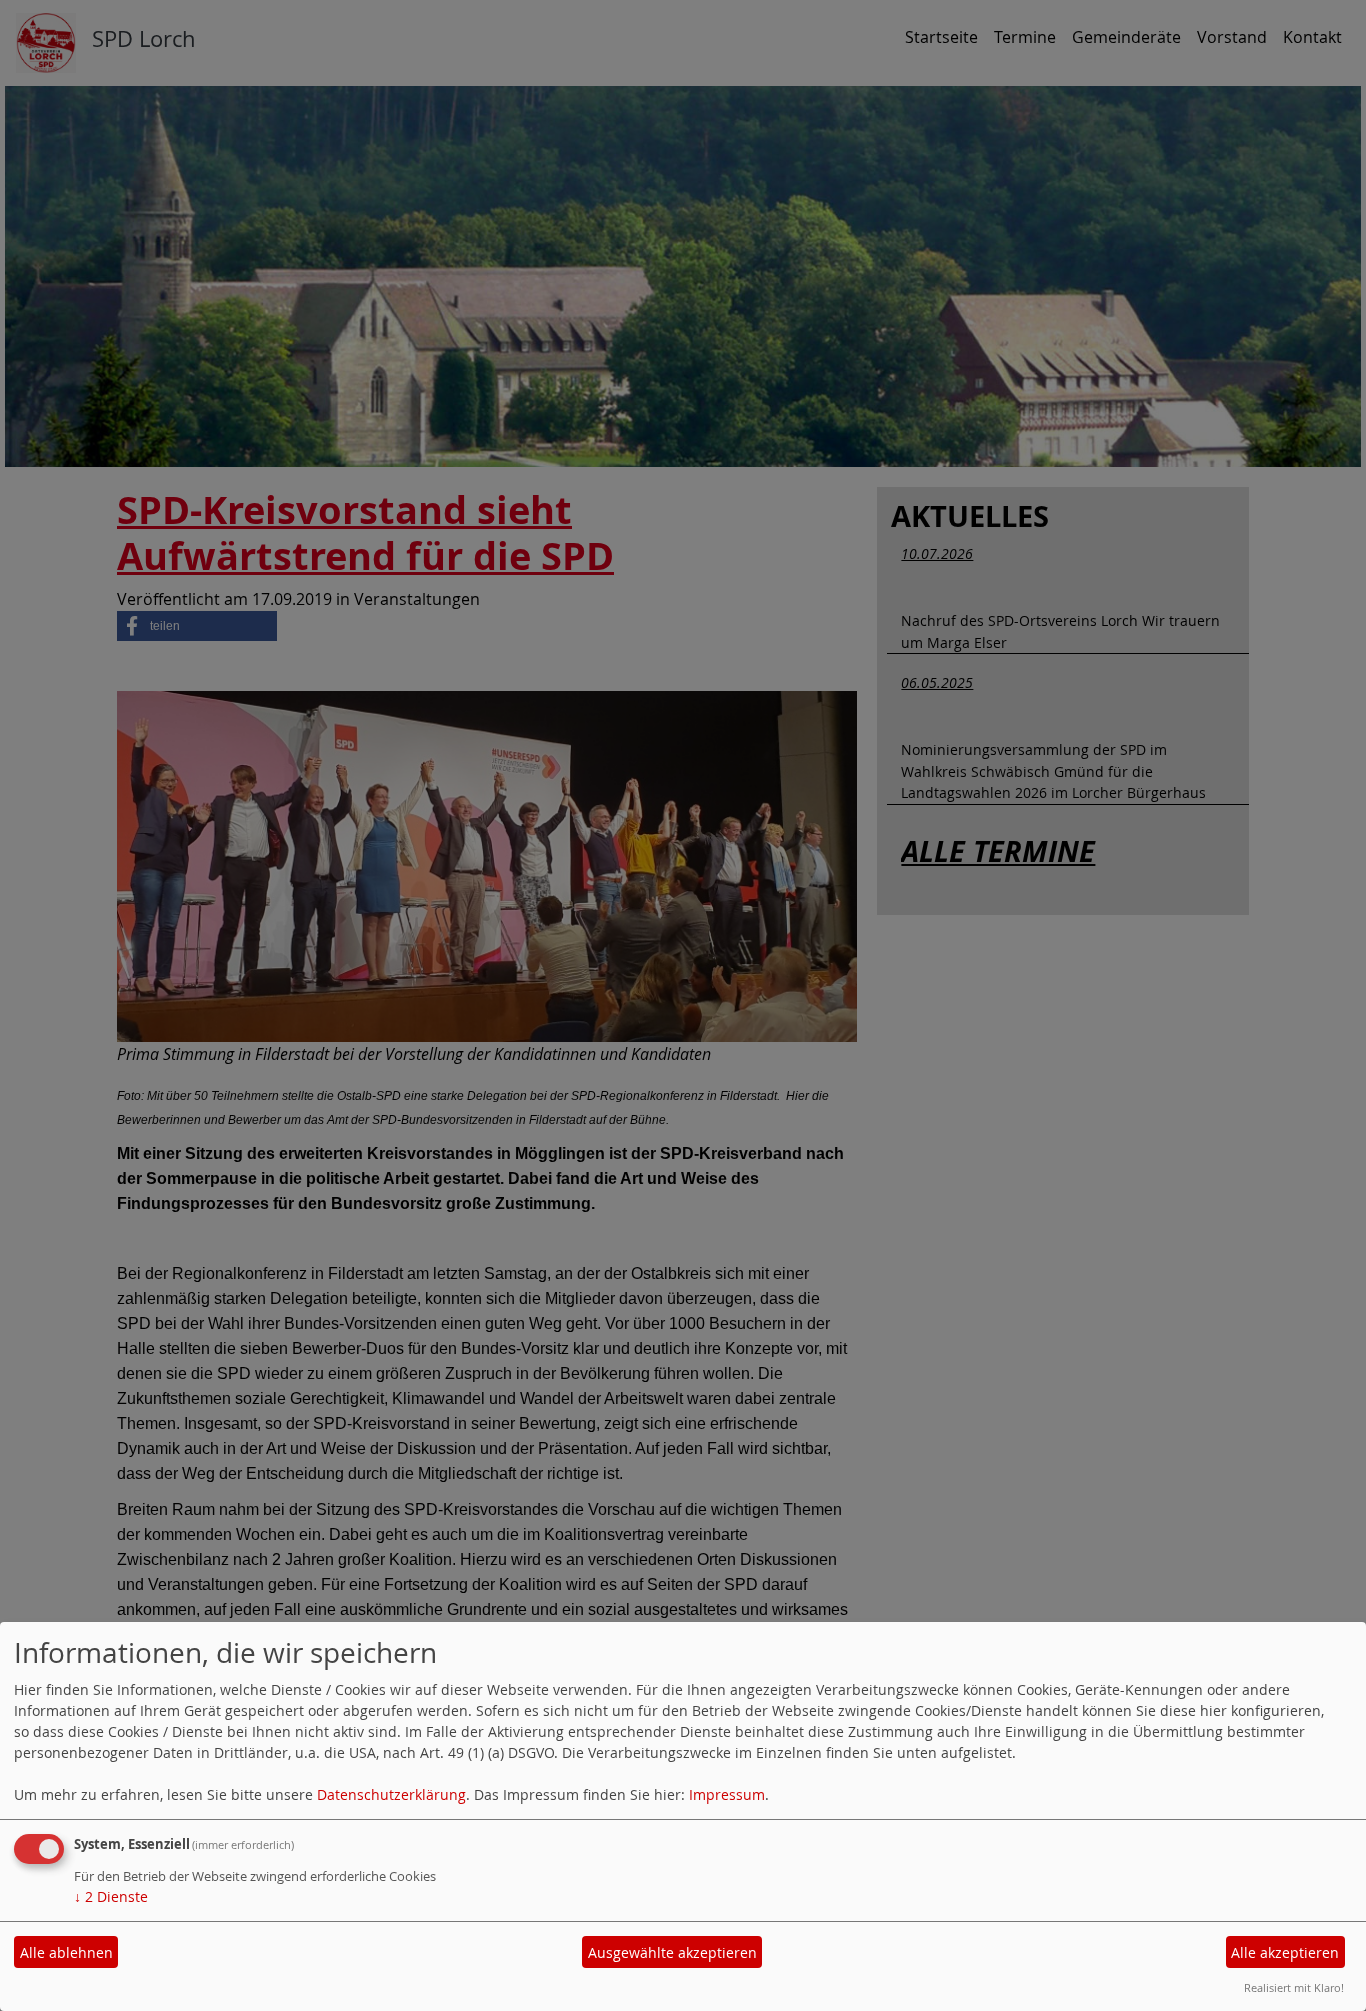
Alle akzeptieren (1285, 1952)
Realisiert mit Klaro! (1294, 1987)
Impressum (727, 1794)
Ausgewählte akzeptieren (672, 1952)
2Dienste (111, 1896)
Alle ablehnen (66, 1952)
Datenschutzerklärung (391, 1794)
